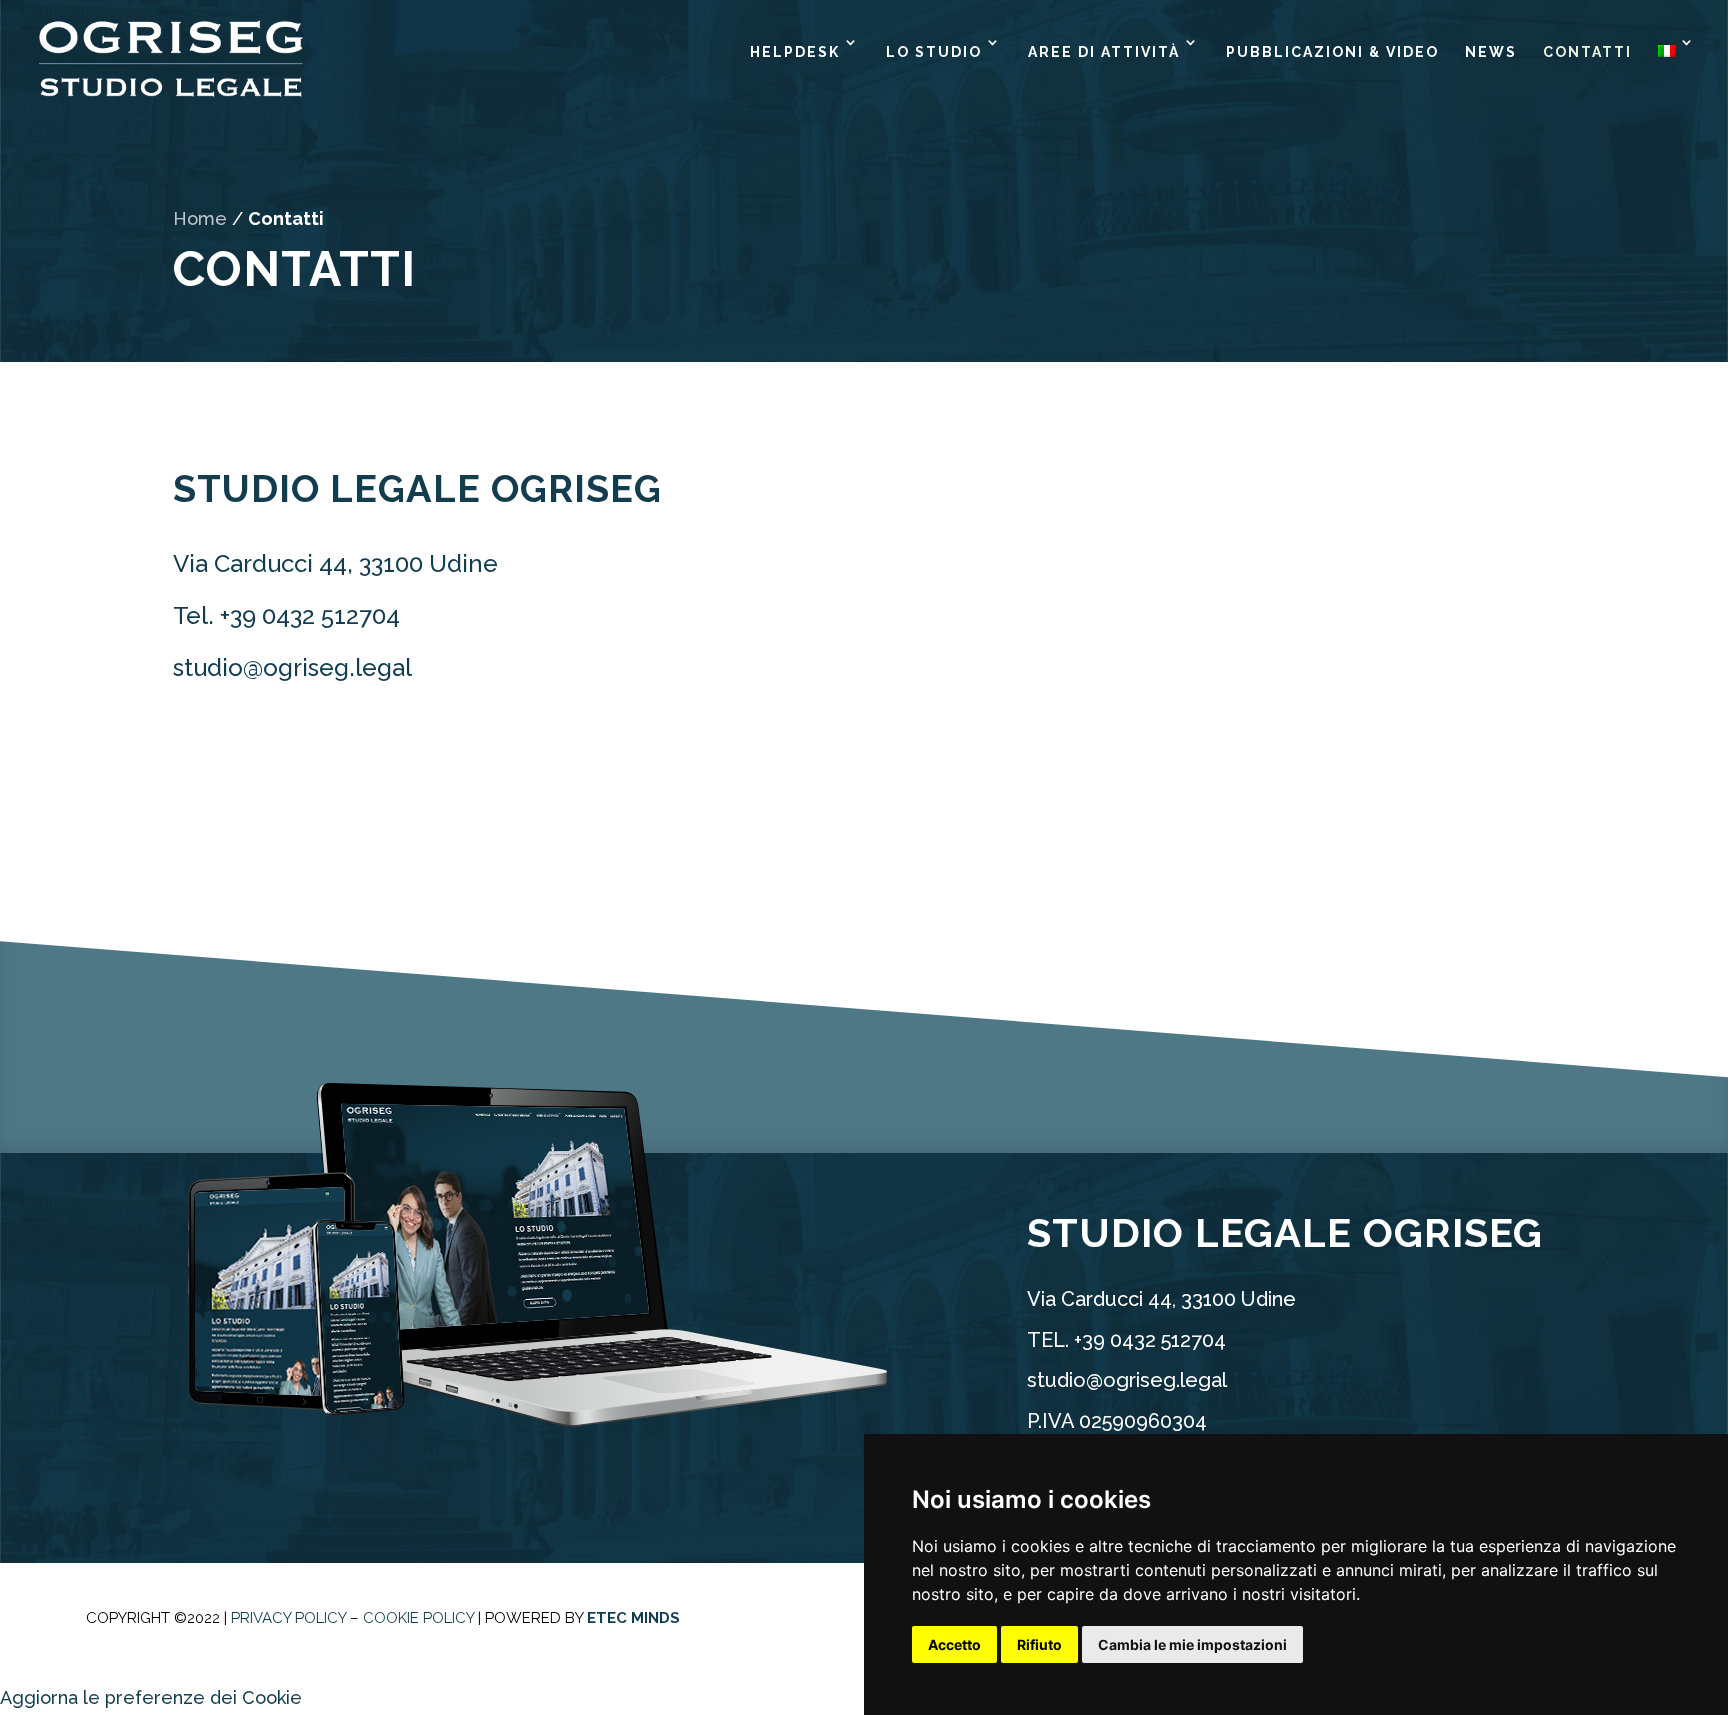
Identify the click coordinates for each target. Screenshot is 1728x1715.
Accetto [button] (954, 1644)
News (1491, 52)
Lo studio (934, 52)
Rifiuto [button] (1039, 1644)
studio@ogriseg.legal (292, 667)
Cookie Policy (418, 1618)
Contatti (1587, 52)
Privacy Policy (288, 1618)
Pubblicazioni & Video (1332, 52)
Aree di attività (1104, 52)
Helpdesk (795, 52)
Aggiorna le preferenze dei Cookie (151, 1697)
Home (200, 218)
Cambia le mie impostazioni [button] (1192, 1644)
